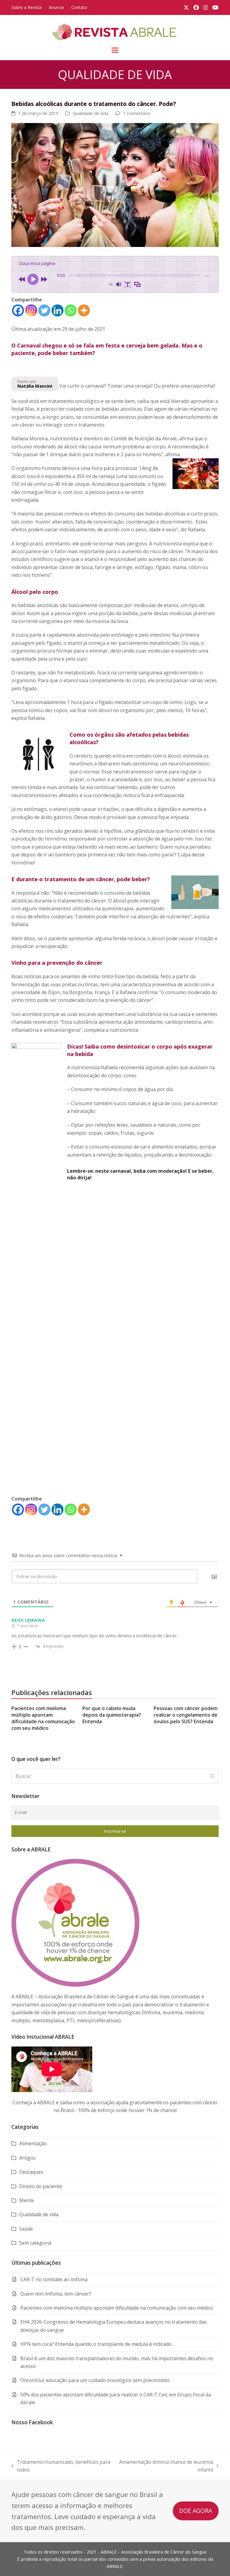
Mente (27, 2200)
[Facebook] (18, 310)
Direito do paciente (41, 2186)
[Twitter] (44, 310)
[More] (84, 310)
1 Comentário (137, 113)
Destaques (31, 2172)
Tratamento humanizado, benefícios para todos (61, 2466)
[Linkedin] (57, 310)
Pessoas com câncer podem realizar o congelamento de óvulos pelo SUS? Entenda (186, 1715)
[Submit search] (212, 1776)
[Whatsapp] (71, 310)
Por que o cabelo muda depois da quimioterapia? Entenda (112, 1715)
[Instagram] (31, 310)
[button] (115, 50)
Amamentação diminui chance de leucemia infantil (165, 2466)
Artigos (27, 2158)
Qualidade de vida (91, 113)
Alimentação (33, 2143)
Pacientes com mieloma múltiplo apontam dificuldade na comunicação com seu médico (43, 1718)
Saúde (26, 2229)
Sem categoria (35, 2243)
